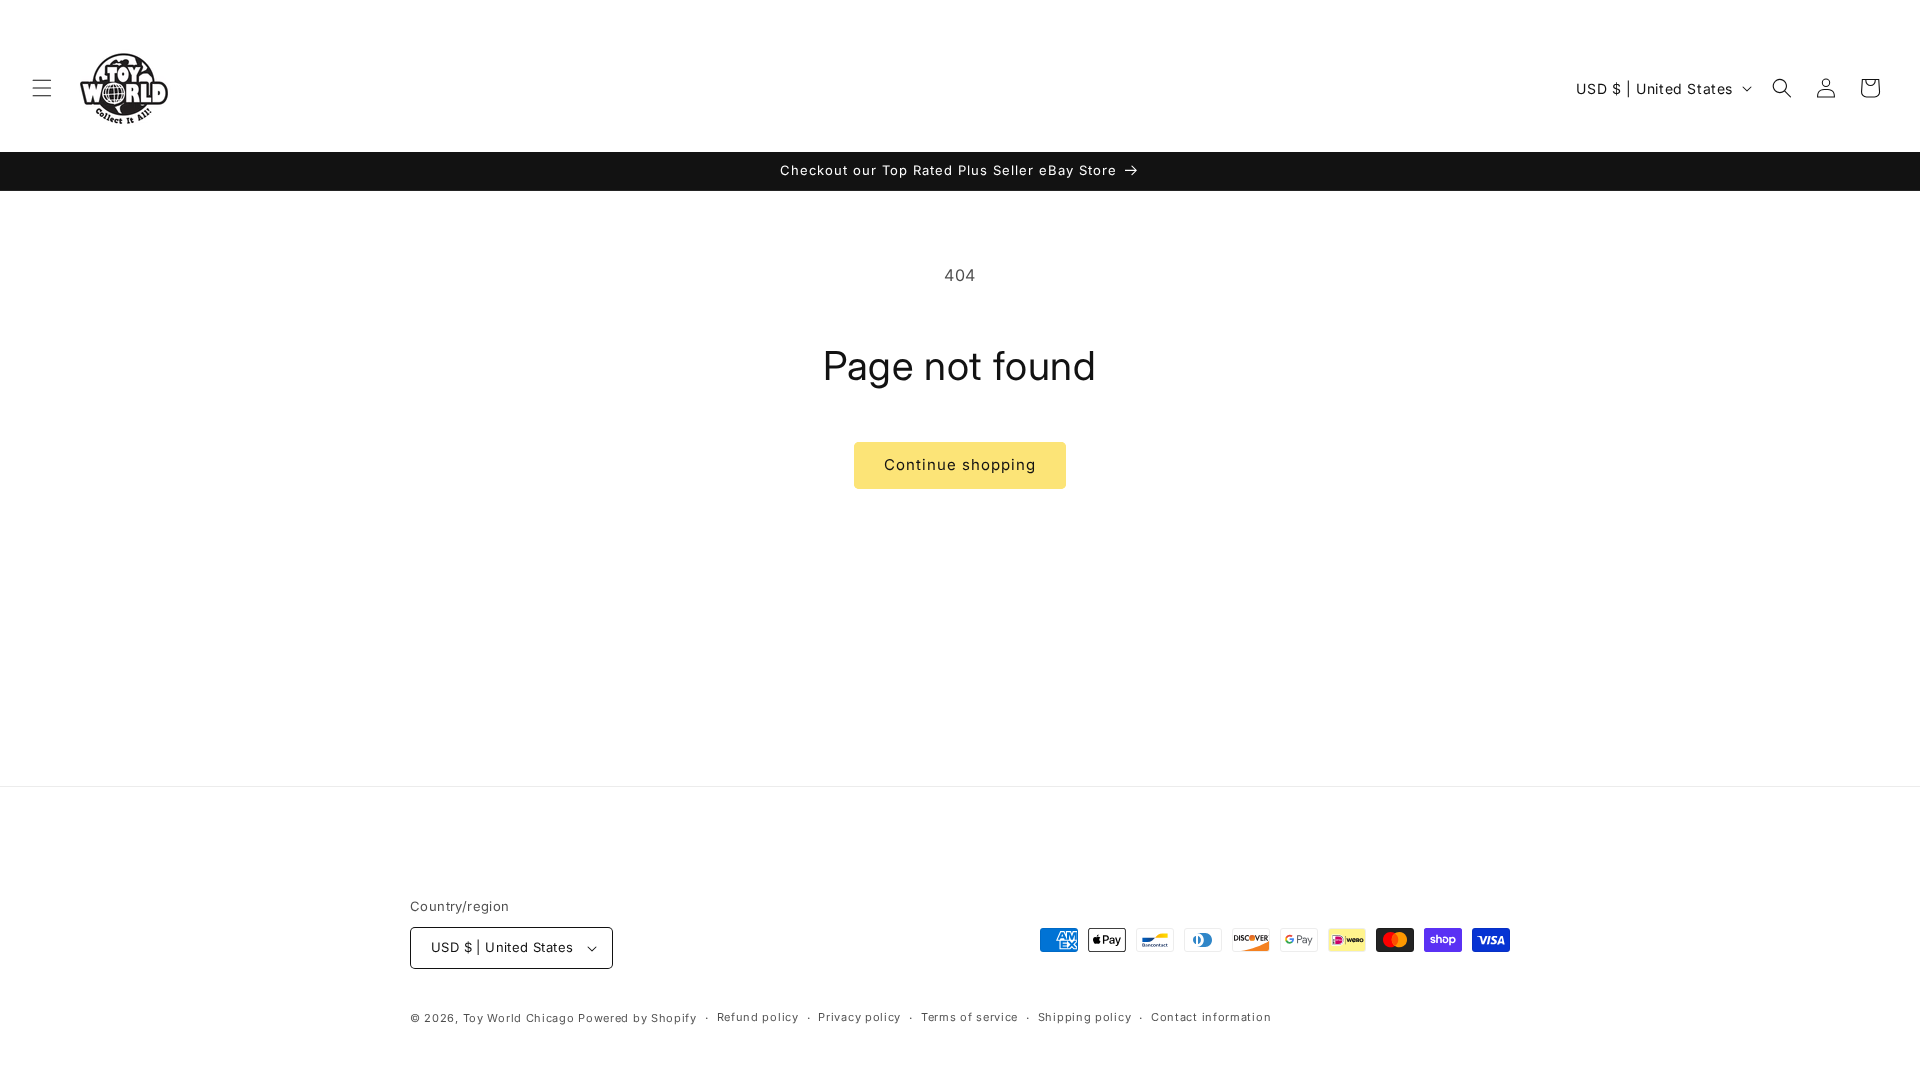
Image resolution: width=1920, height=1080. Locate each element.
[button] (42, 88)
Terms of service (969, 1017)
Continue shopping (960, 464)
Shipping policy (1085, 1017)
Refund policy (758, 1017)
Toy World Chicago (519, 1018)
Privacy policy (859, 1017)
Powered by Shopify (637, 1018)
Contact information (1211, 1017)
